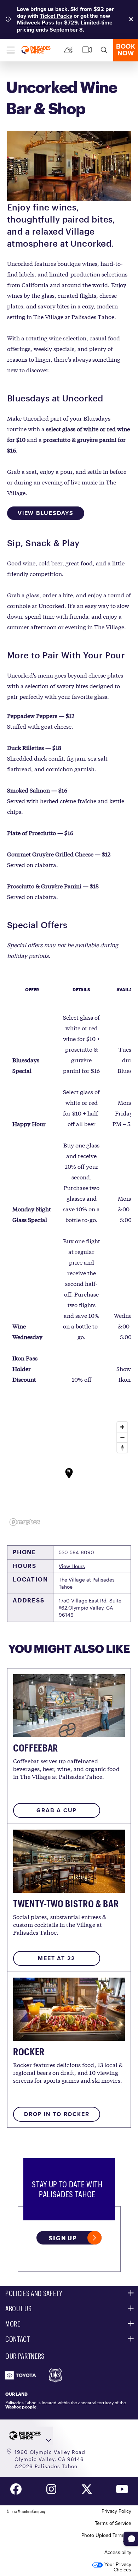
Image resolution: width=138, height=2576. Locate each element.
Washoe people (21, 2407)
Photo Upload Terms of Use (106, 2538)
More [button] (13, 2324)
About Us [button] (18, 2308)
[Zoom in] (122, 1427)
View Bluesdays (46, 513)
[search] (104, 50)
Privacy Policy (116, 2511)
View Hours (72, 1566)
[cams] (87, 50)
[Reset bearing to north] (122, 1448)
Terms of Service (113, 2523)
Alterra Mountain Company (26, 2511)
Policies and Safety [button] (34, 2293)
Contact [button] (18, 2339)
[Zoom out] (122, 1437)
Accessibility (118, 2552)
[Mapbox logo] (25, 1522)
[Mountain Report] (69, 50)
